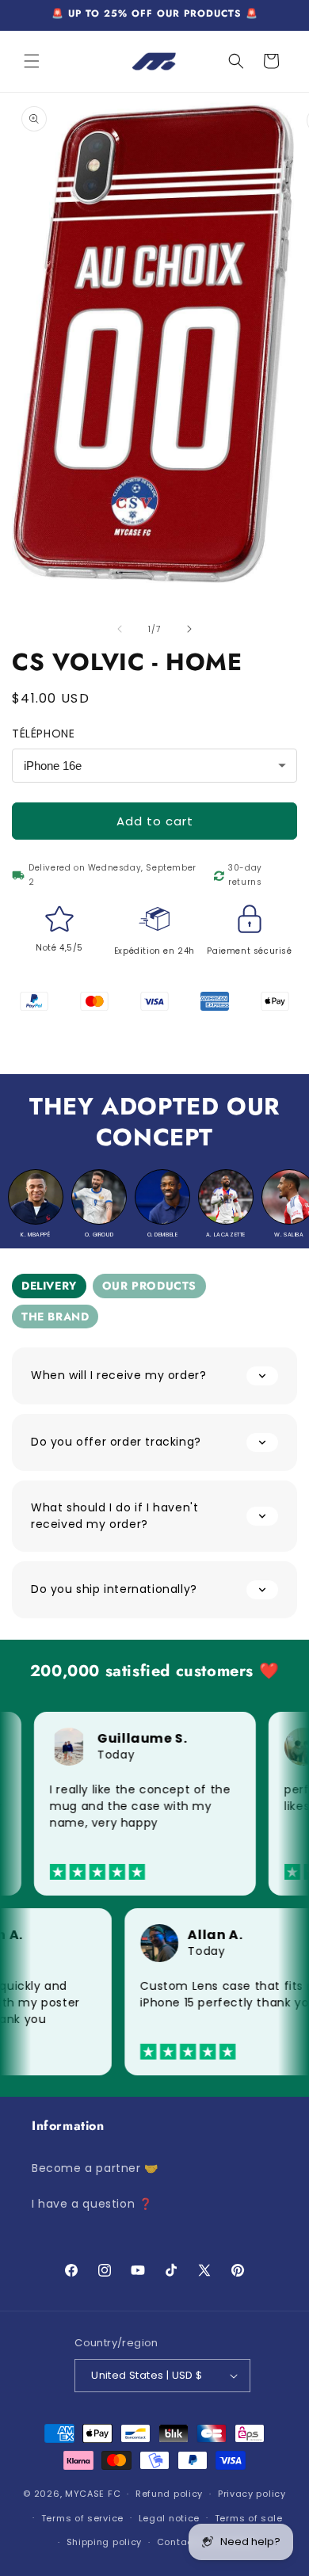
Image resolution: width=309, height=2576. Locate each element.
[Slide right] (189, 629)
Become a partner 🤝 (95, 2168)
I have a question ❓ (92, 2204)
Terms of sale (249, 2518)
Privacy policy (252, 2494)
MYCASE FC (93, 2494)
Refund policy (169, 2494)
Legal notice (169, 2518)
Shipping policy (105, 2542)
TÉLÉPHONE (43, 734)
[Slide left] (120, 629)
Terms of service (82, 2518)
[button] (32, 61)
